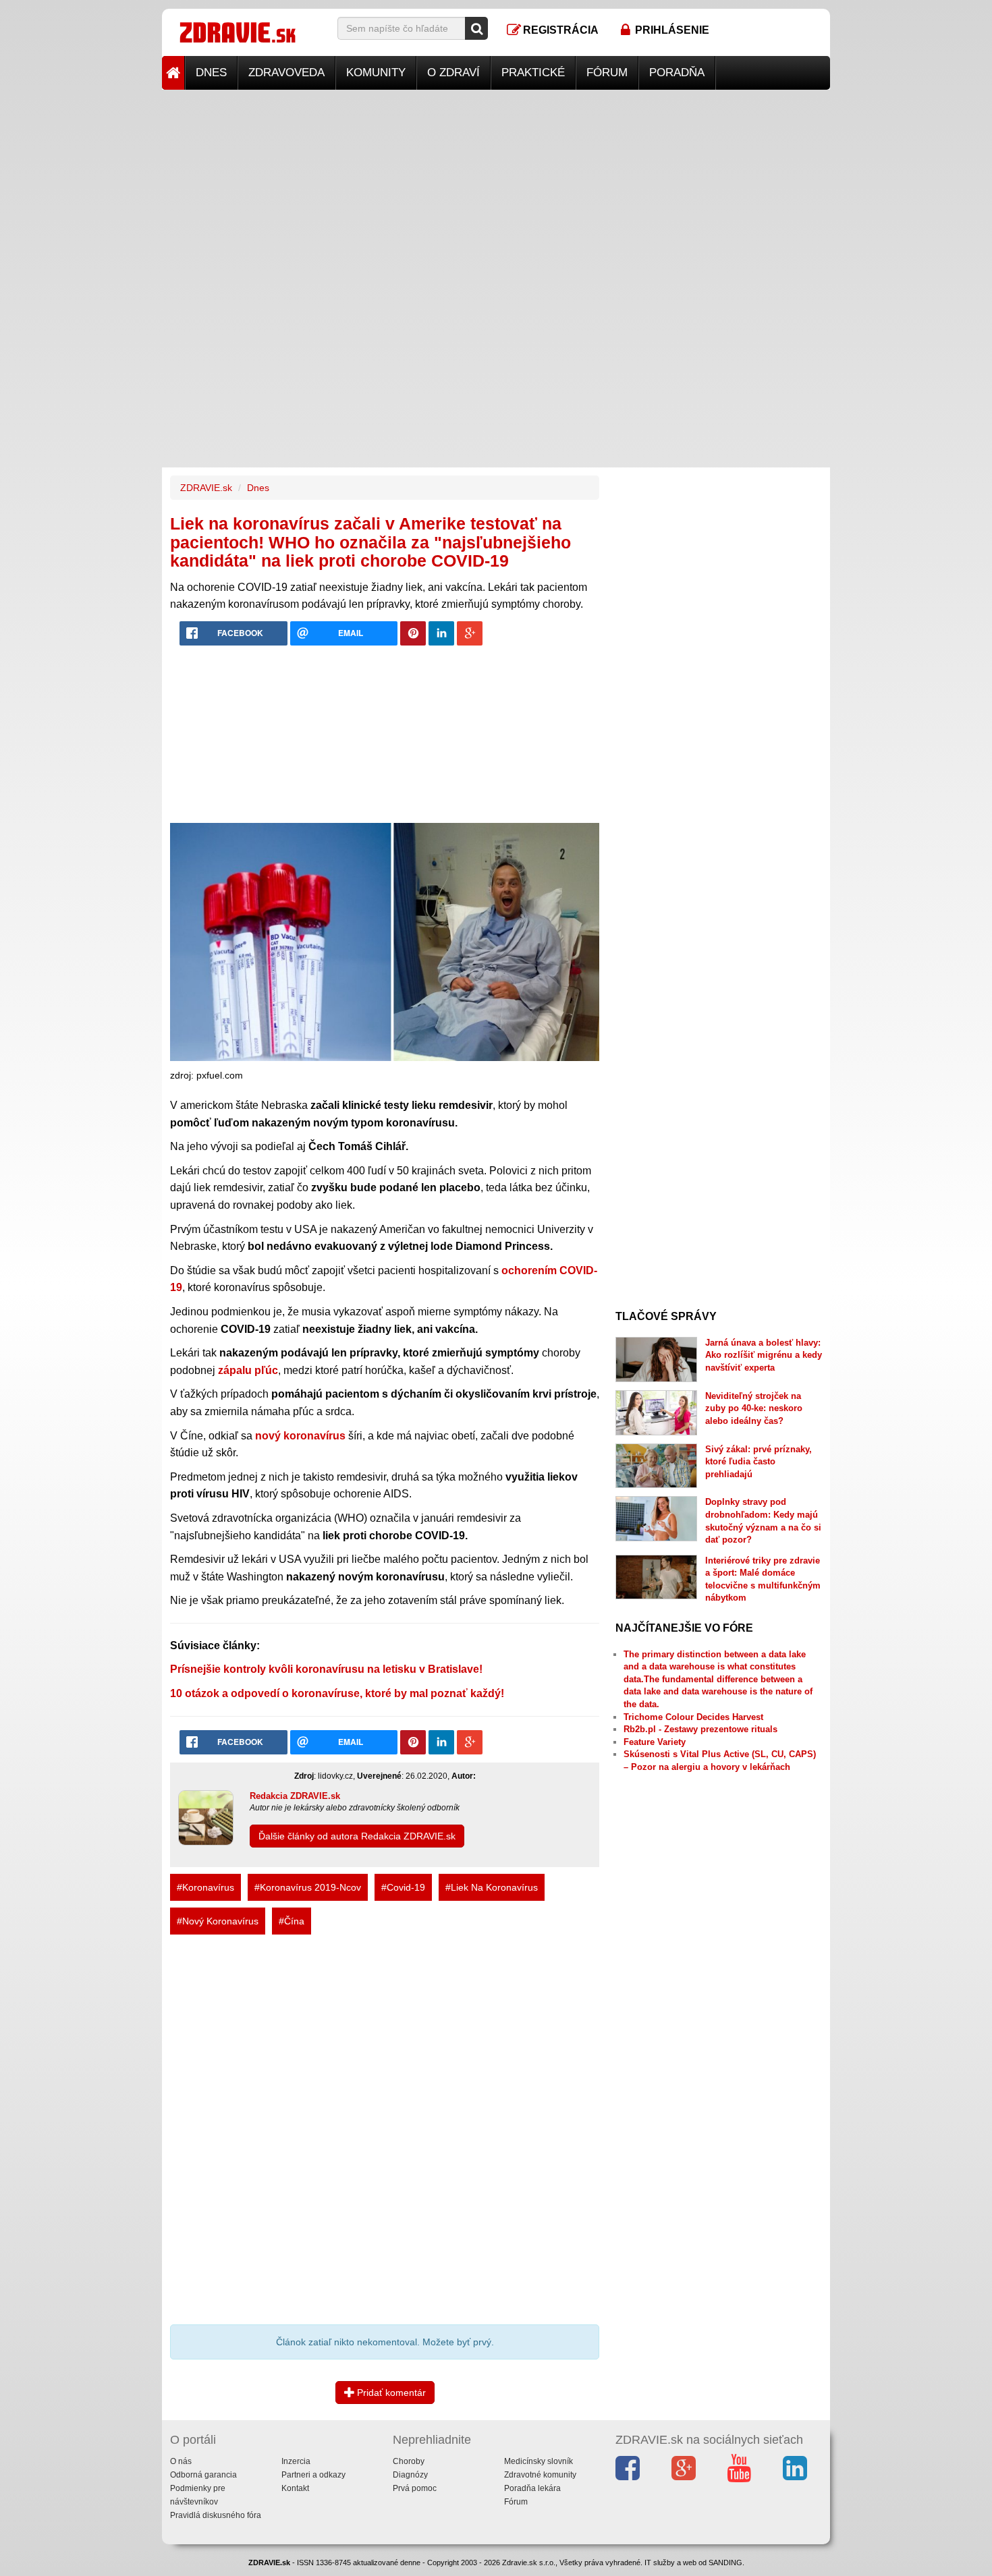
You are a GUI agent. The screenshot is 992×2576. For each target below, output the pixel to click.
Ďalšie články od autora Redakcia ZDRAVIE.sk (357, 1836)
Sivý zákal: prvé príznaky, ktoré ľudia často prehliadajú (759, 1462)
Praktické (533, 73)
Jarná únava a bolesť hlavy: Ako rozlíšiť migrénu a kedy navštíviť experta (764, 1355)
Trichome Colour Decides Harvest (693, 1717)
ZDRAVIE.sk (206, 488)
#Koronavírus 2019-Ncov (308, 1887)
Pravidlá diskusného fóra (216, 2515)
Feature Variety (655, 1742)
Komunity (376, 73)
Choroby (409, 2461)
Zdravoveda (286, 73)
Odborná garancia (203, 2475)
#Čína (292, 1921)
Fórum (607, 73)
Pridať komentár (390, 2393)
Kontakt (295, 2488)
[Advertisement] (496, 184)
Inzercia (296, 2461)
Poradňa (677, 73)
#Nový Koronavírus (218, 1921)
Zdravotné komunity (540, 2475)
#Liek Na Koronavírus (492, 1887)
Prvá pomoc (415, 2488)
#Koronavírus (205, 1887)
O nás (181, 2461)
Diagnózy (410, 2475)
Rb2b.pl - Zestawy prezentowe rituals (700, 1729)
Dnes (211, 73)
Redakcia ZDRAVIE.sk (295, 1796)
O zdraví (453, 73)
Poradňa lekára (532, 2488)
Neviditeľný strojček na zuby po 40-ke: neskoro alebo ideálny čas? (754, 1408)
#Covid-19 (403, 1887)
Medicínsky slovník (539, 2461)
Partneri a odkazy (313, 2475)
